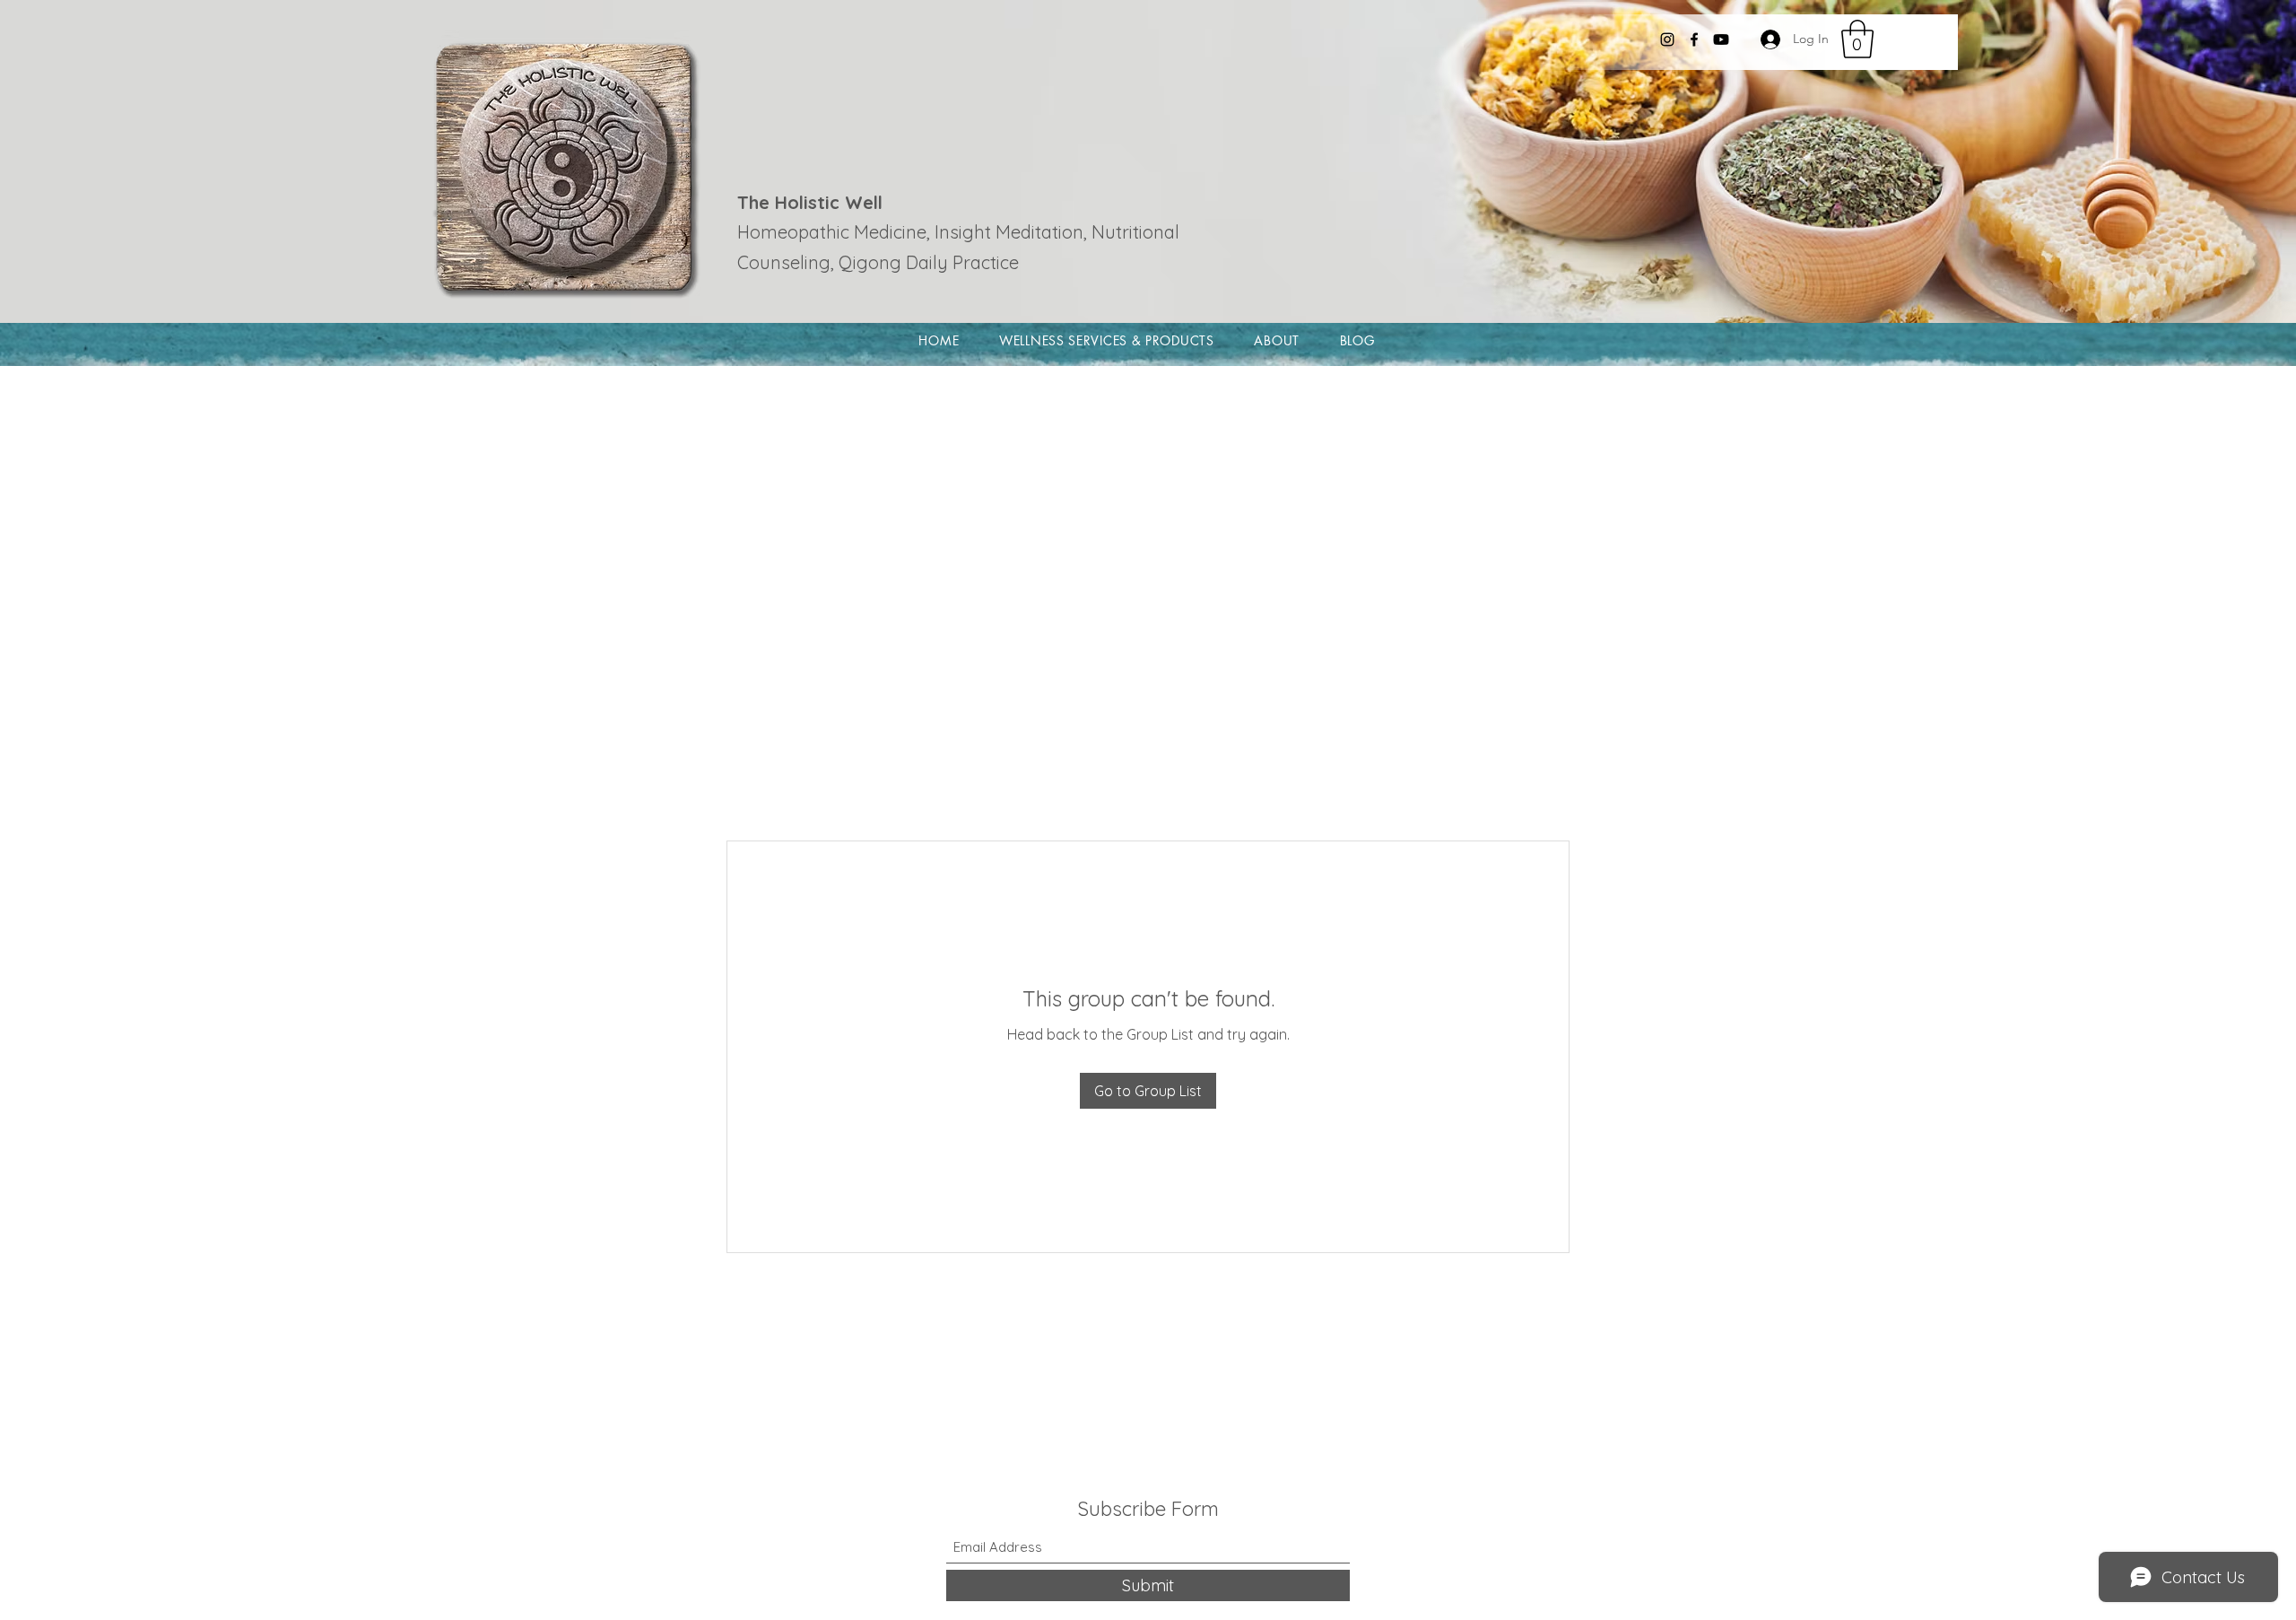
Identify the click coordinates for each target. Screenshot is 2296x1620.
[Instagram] (1667, 39)
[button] (1857, 39)
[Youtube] (1721, 39)
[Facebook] (1694, 39)
